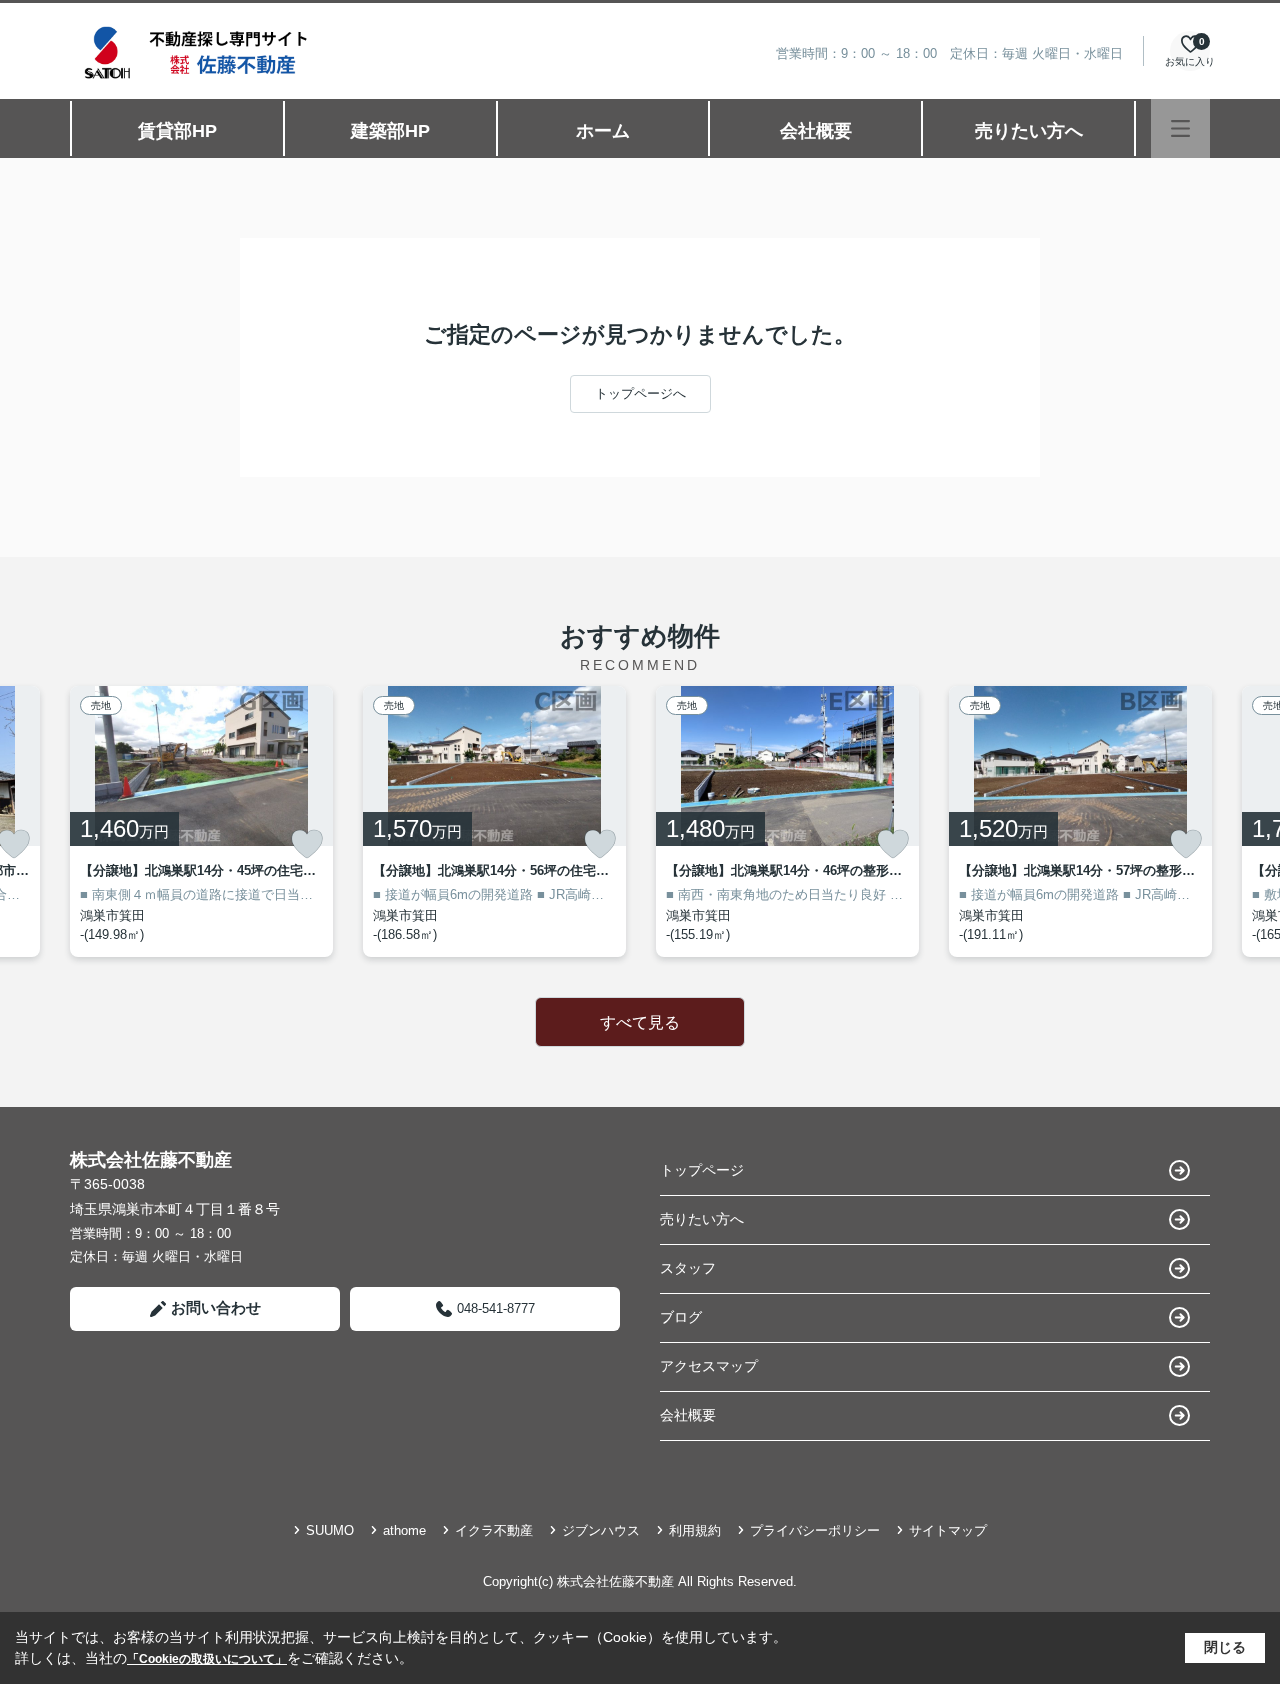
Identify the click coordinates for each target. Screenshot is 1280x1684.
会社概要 (816, 131)
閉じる (1225, 1647)
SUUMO (330, 1530)
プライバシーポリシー (815, 1530)
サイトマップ (948, 1530)
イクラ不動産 (494, 1530)
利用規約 (695, 1530)
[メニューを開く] (1180, 128)
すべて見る (640, 1022)
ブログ (681, 1317)
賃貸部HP (177, 131)
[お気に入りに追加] (307, 844)
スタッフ (688, 1268)
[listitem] (201, 821)
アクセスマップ (709, 1366)
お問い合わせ (216, 1307)
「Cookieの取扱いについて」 (207, 1659)
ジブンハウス (601, 1530)
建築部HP (390, 131)
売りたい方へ (1029, 131)
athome (404, 1530)
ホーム (603, 131)
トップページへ (640, 393)
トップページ (702, 1170)
